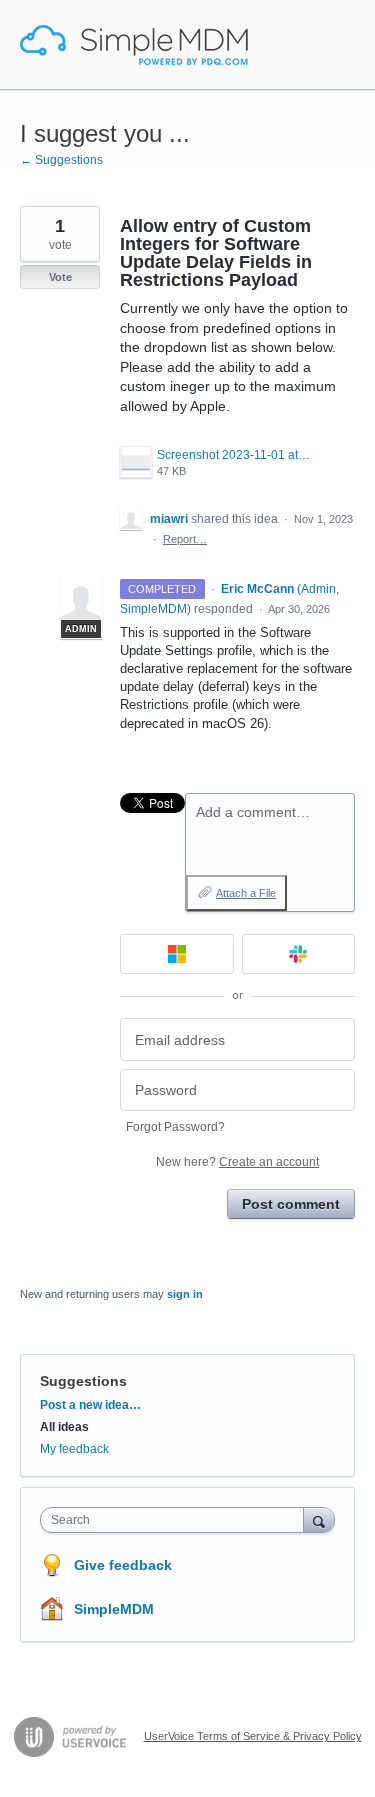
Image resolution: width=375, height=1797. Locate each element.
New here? (237, 1162)
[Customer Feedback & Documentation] (134, 45)
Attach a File (246, 893)
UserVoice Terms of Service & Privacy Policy (253, 1736)
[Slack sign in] (299, 954)
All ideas (64, 1427)
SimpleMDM (114, 1609)
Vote (60, 277)
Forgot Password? (175, 1127)
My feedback (74, 1449)
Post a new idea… (90, 1405)
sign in (185, 1294)
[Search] (319, 1519)
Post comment (291, 1204)
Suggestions (83, 1381)
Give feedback (123, 1565)
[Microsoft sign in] (177, 954)
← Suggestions (61, 160)
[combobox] (176, 1520)
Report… (185, 539)
